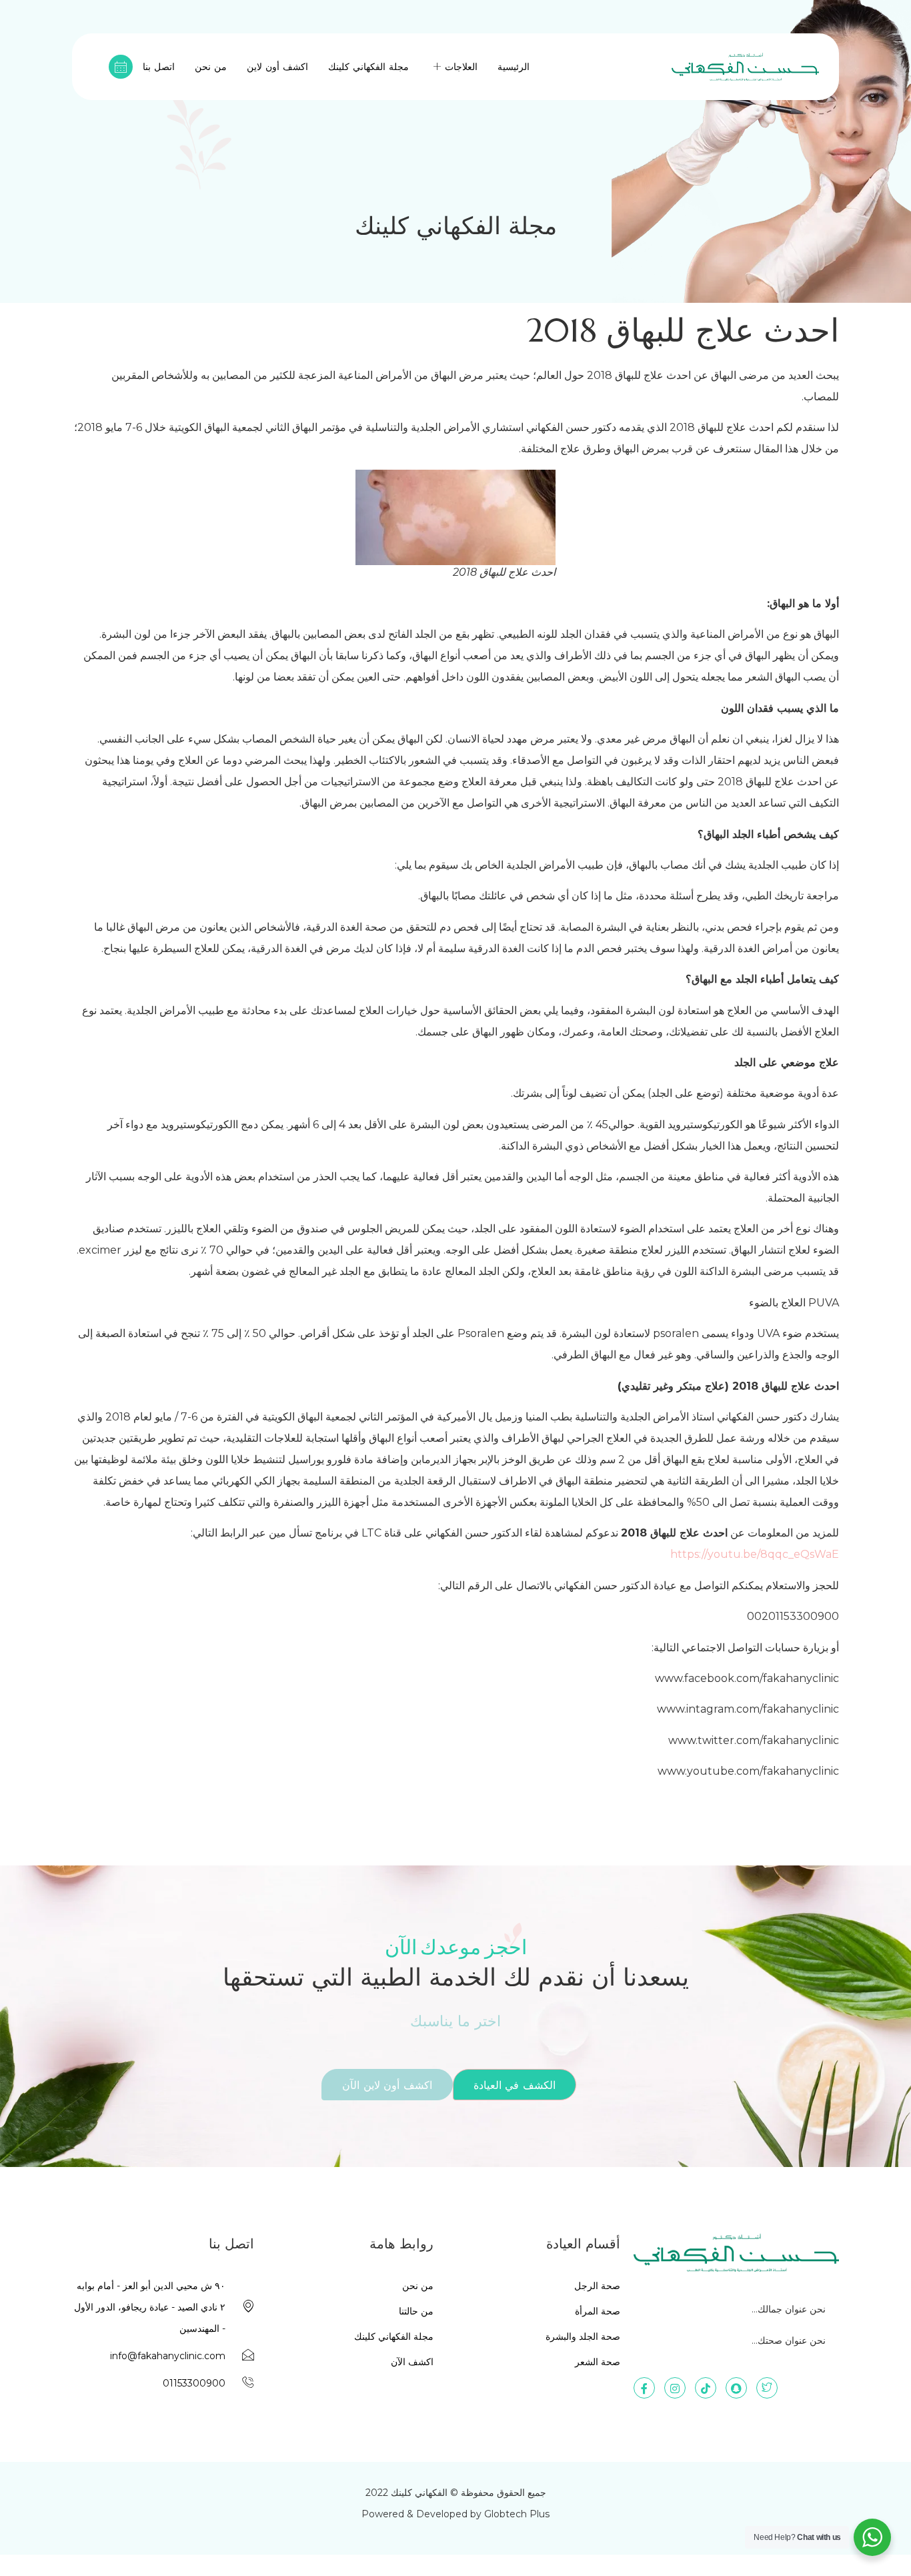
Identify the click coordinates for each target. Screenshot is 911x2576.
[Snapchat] (736, 2388)
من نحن (211, 67)
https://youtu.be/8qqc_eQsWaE (755, 1554)
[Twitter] (767, 2388)
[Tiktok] (706, 2388)
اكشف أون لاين (277, 67)
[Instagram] (675, 2388)
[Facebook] (644, 2388)
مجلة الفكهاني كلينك (368, 67)
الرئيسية (514, 67)
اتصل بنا (159, 67)
